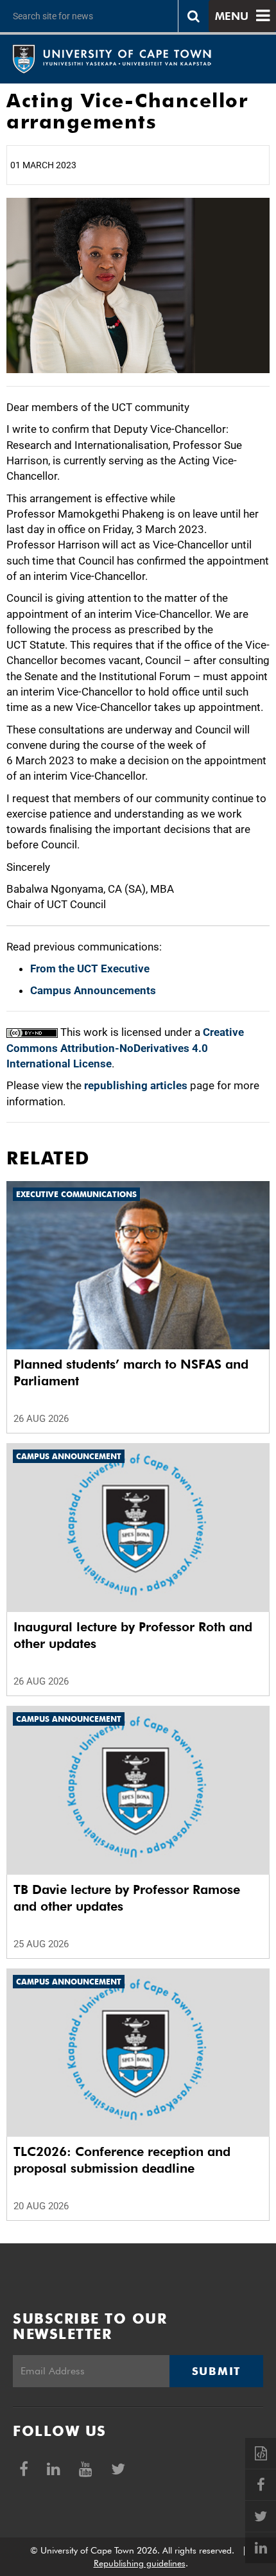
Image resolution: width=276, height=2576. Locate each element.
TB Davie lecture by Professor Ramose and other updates (127, 1898)
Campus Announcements (93, 990)
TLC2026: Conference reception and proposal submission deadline (122, 2160)
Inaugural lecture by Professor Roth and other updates (133, 1635)
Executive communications (76, 1194)
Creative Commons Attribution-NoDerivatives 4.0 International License (125, 1048)
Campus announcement (69, 1456)
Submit (216, 2371)
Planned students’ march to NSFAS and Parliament (131, 1372)
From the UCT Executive (90, 968)
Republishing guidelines (140, 2563)
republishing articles (136, 1085)
